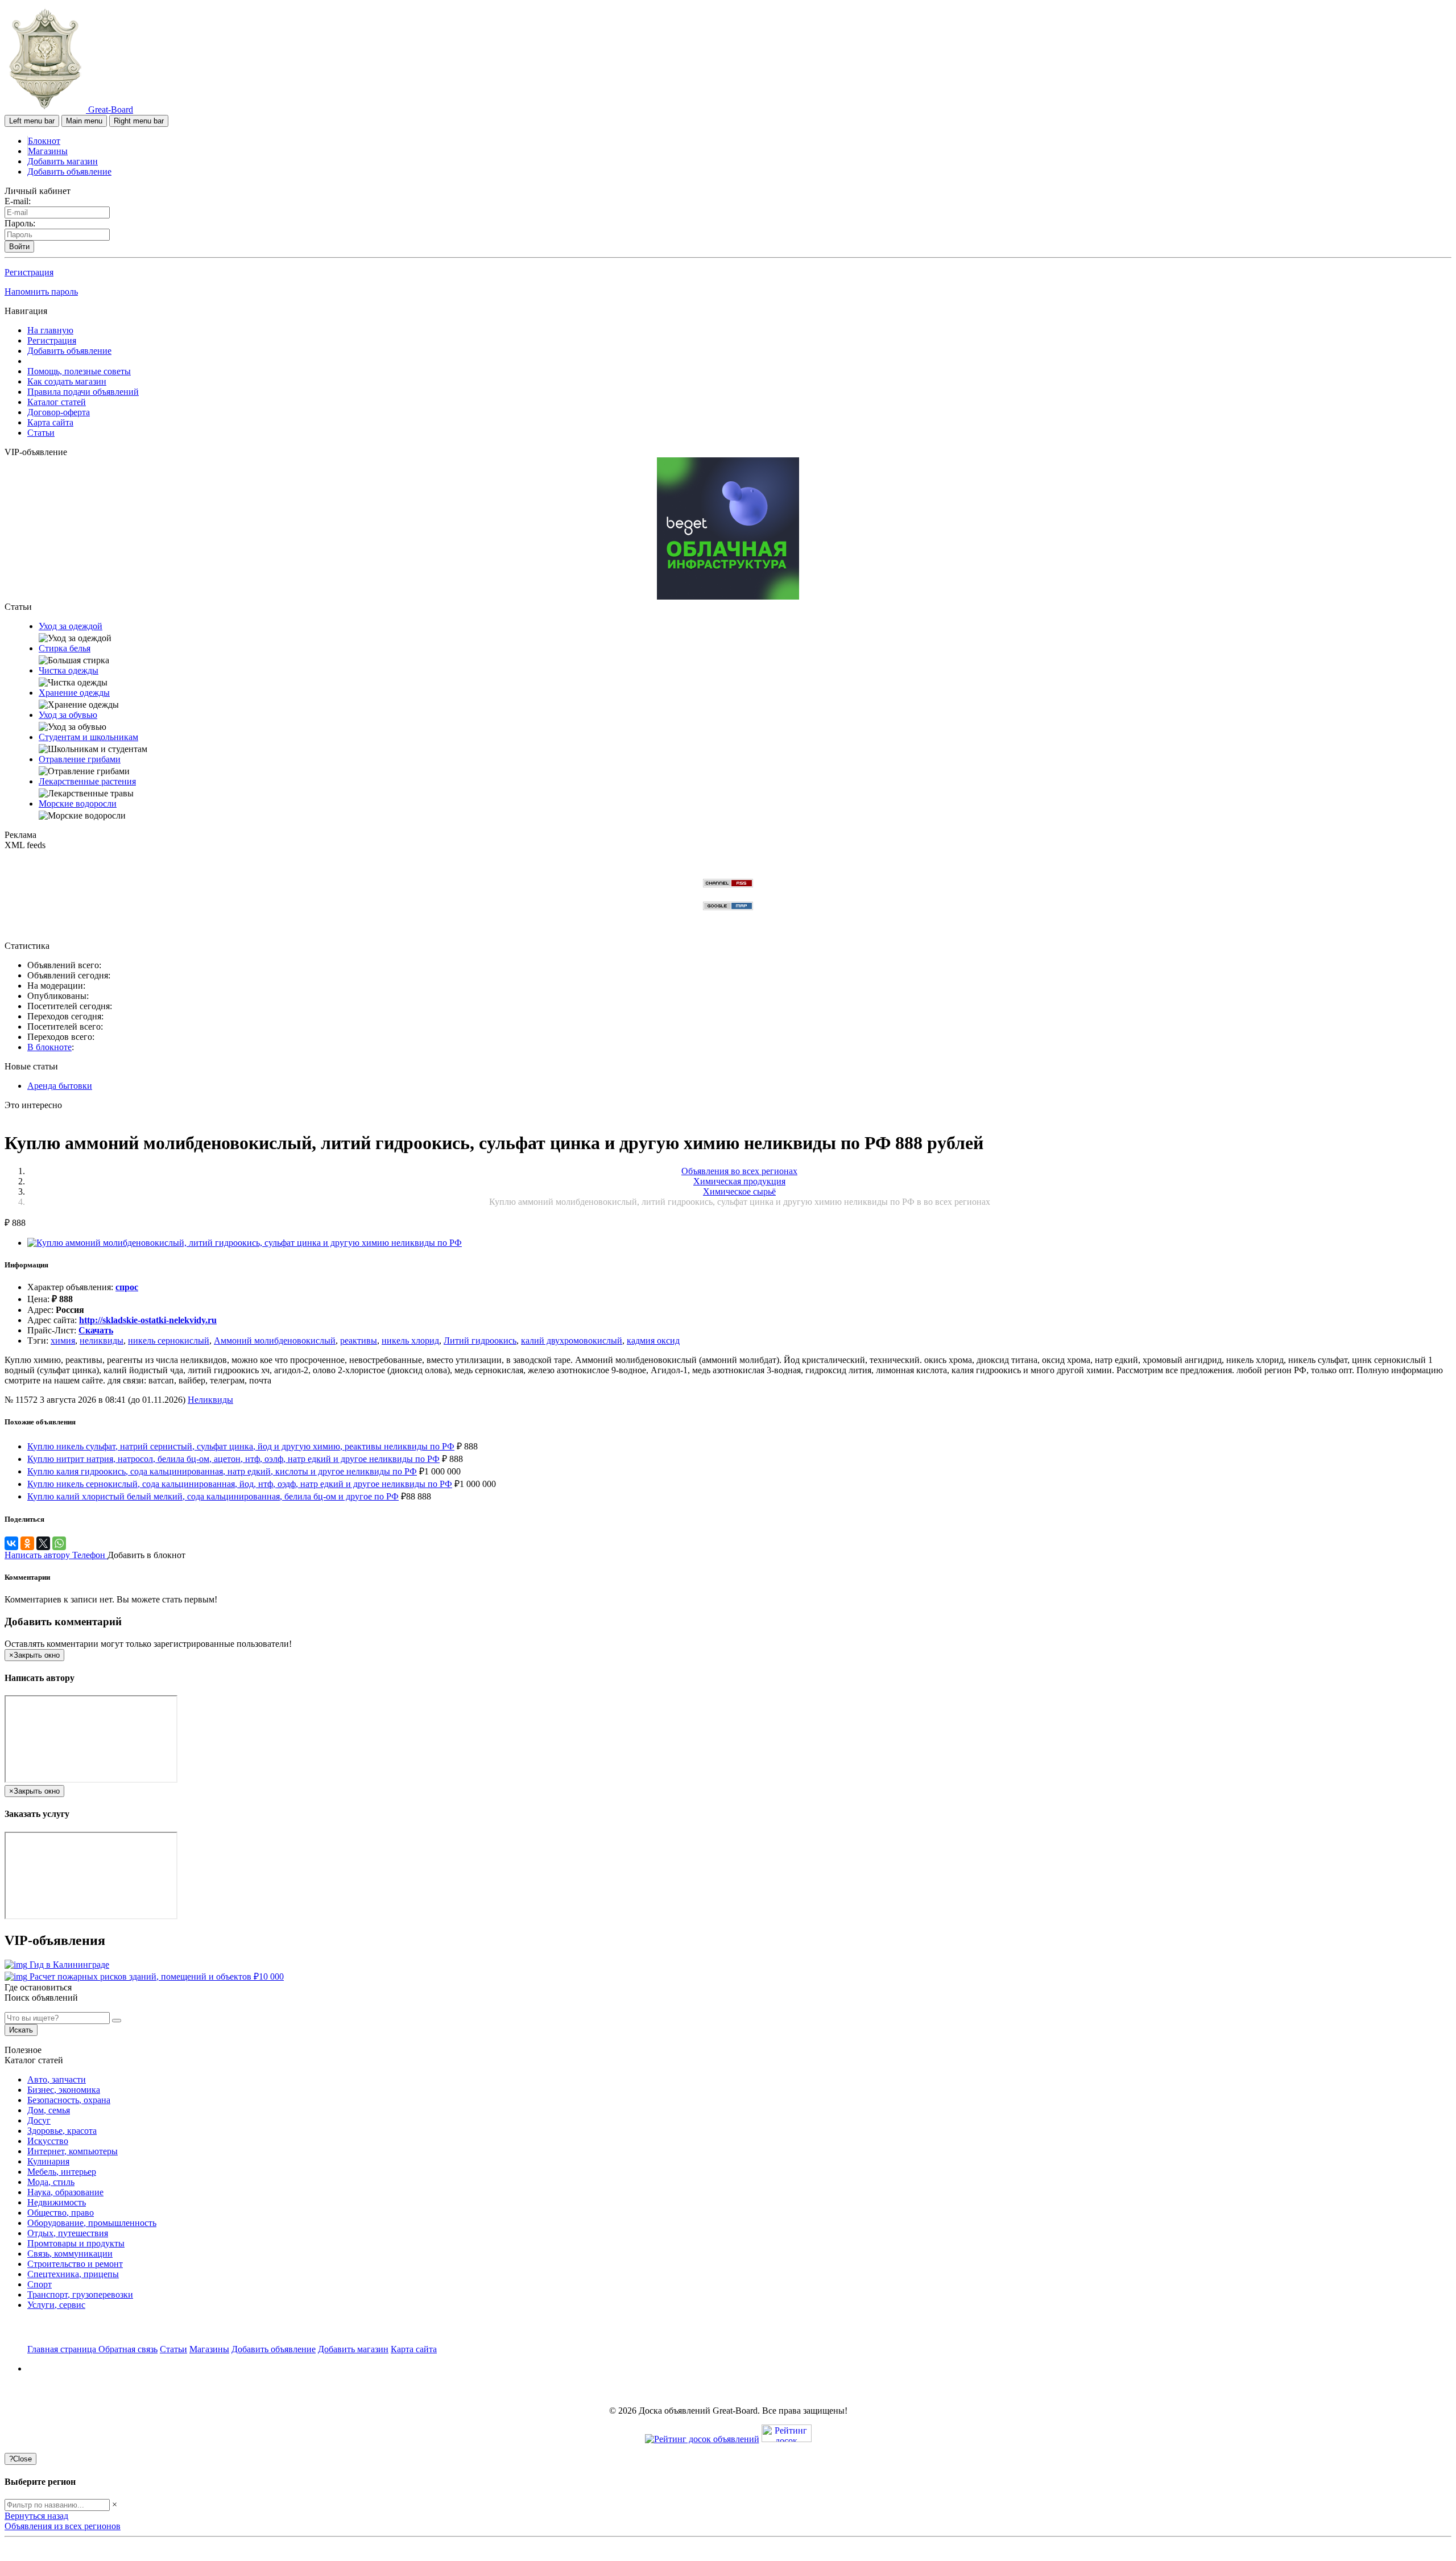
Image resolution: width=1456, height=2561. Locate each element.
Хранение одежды (74, 693)
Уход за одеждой (71, 626)
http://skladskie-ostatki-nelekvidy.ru (148, 1320)
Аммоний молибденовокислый (275, 1341)
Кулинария (48, 2161)
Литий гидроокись (480, 1341)
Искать (21, 2030)
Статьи (41, 433)
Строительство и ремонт (75, 2264)
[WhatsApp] (59, 1543)
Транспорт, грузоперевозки (80, 2294)
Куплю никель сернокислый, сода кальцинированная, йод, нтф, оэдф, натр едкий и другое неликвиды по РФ (240, 1484)
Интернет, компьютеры (73, 2151)
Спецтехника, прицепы (73, 2274)
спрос (127, 1287)
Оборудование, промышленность (92, 2223)
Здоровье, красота (62, 2131)
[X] (43, 1543)
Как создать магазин (67, 381)
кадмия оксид (653, 1341)
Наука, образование (65, 2192)
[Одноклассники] (27, 1543)
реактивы (359, 1341)
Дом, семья (49, 2110)
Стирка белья (65, 648)
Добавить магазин (63, 161)
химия (63, 1341)
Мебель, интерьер (62, 2172)
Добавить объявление (69, 172)
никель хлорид (410, 1341)
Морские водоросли (78, 804)
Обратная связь (128, 2349)
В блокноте (49, 1047)
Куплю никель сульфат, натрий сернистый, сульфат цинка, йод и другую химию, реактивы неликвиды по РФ (241, 1446)
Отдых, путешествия (68, 2233)
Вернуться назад (36, 2516)
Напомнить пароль (41, 292)
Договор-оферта (59, 412)
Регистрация (29, 272)
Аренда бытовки (60, 1086)
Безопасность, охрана (69, 2100)
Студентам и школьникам (88, 737)
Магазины (48, 151)
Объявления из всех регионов (63, 2526)
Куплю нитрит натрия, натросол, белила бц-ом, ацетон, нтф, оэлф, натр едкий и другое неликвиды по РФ (233, 1459)
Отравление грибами (80, 759)
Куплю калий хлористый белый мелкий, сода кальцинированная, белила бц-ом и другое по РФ (213, 1496)
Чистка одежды (69, 670)
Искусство (48, 2141)
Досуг (39, 2120)
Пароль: (20, 223)
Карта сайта (50, 422)
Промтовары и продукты (76, 2243)
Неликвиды (210, 1400)
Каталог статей (57, 402)
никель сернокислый (169, 1341)
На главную (50, 330)
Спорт (40, 2284)
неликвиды (102, 1341)
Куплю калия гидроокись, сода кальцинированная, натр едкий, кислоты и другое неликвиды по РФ (222, 1471)
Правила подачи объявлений (83, 392)
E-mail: (18, 201)
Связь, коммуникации (70, 2254)
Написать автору (38, 1555)
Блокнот (44, 141)
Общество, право (61, 2213)
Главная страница (63, 2349)
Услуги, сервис (56, 2305)
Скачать (96, 1330)
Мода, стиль (51, 2182)
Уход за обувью (68, 715)
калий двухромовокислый (572, 1341)
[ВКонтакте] (11, 1543)
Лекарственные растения (87, 781)
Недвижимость (57, 2202)
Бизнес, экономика (64, 2090)
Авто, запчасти (57, 2079)
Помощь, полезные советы (79, 371)
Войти (19, 247)
